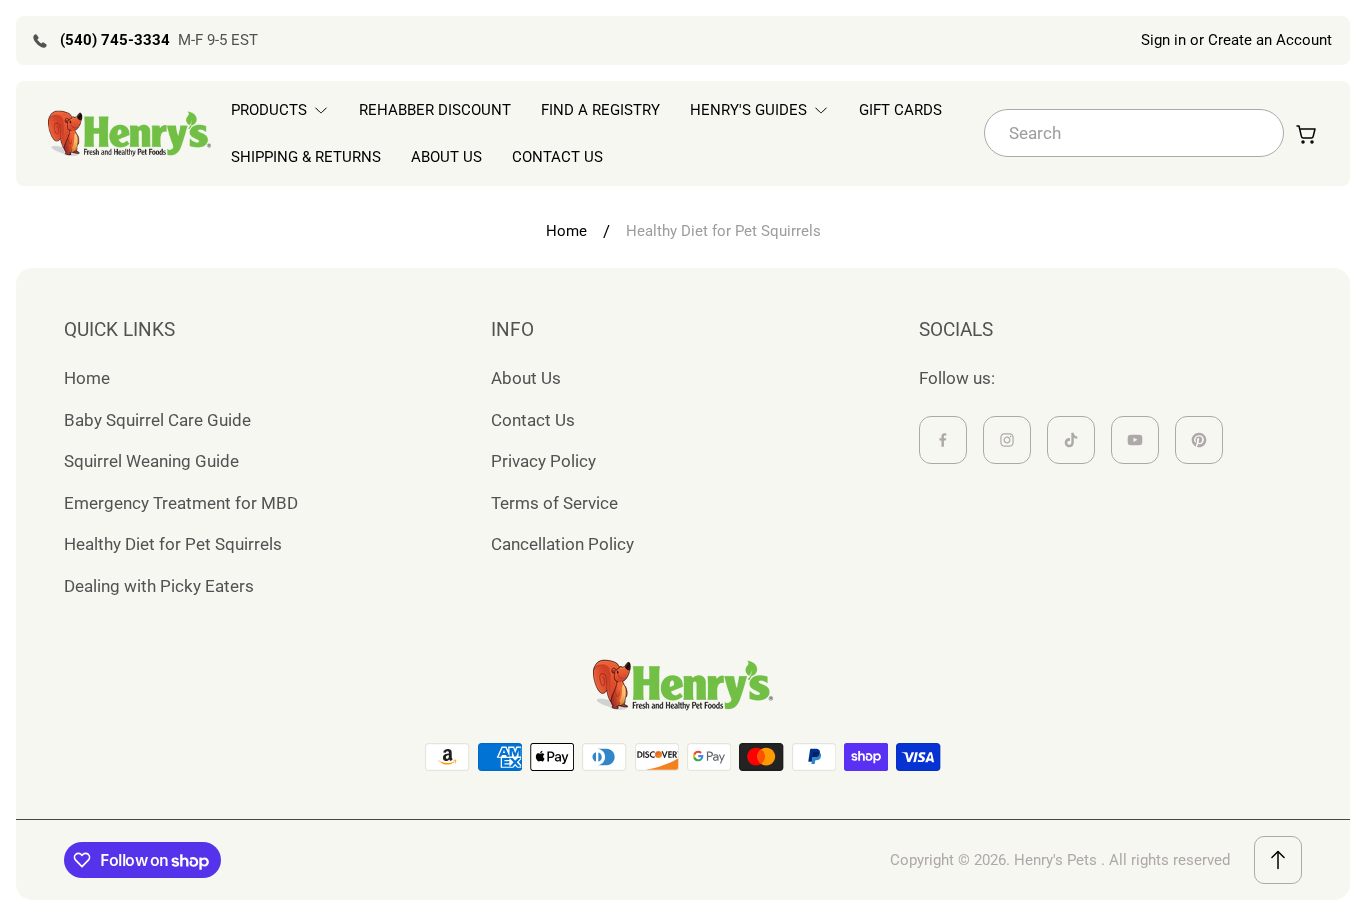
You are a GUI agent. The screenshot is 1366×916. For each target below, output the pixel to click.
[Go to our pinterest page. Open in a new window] (1199, 440)
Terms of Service (554, 503)
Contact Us (533, 420)
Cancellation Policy (562, 544)
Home (566, 231)
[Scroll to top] (1278, 860)
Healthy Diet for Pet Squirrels (173, 544)
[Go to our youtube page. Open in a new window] (1135, 440)
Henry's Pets (1055, 860)
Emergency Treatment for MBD (181, 503)
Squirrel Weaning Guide (151, 461)
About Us (526, 378)
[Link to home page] (683, 685)
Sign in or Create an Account (1236, 40)
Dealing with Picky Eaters (159, 586)
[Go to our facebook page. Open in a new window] (943, 440)
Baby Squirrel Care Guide (157, 420)
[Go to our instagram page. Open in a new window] (1007, 440)
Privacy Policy (543, 461)
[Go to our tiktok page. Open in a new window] (1071, 440)
